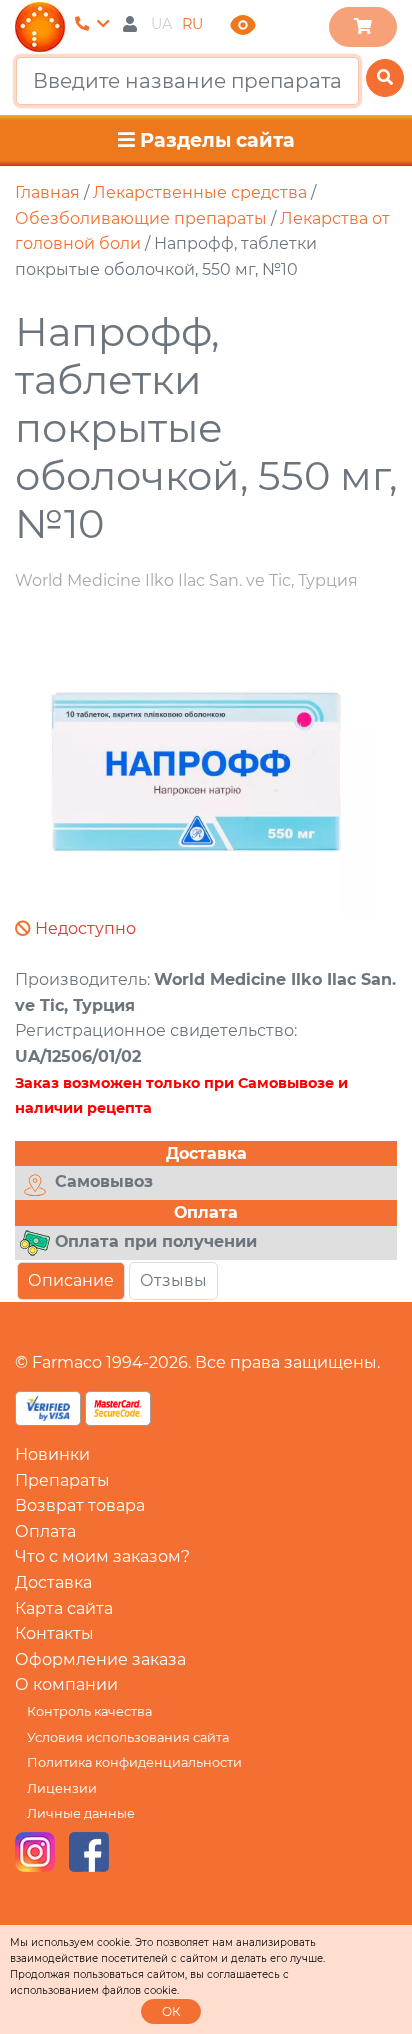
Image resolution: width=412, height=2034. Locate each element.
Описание (71, 1280)
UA (161, 24)
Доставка (53, 1582)
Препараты (62, 1480)
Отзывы (173, 1280)
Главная (47, 192)
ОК (171, 2011)
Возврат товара (80, 1505)
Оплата (45, 1531)
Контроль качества (89, 1711)
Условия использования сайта (128, 1737)
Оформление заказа (100, 1659)
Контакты (54, 1633)
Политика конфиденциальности (134, 1762)
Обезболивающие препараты (141, 218)
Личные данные (81, 1813)
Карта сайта (64, 1608)
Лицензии (62, 1788)
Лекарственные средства (200, 192)
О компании (66, 1684)
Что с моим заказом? (102, 1556)
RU (192, 24)
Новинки (52, 1454)
